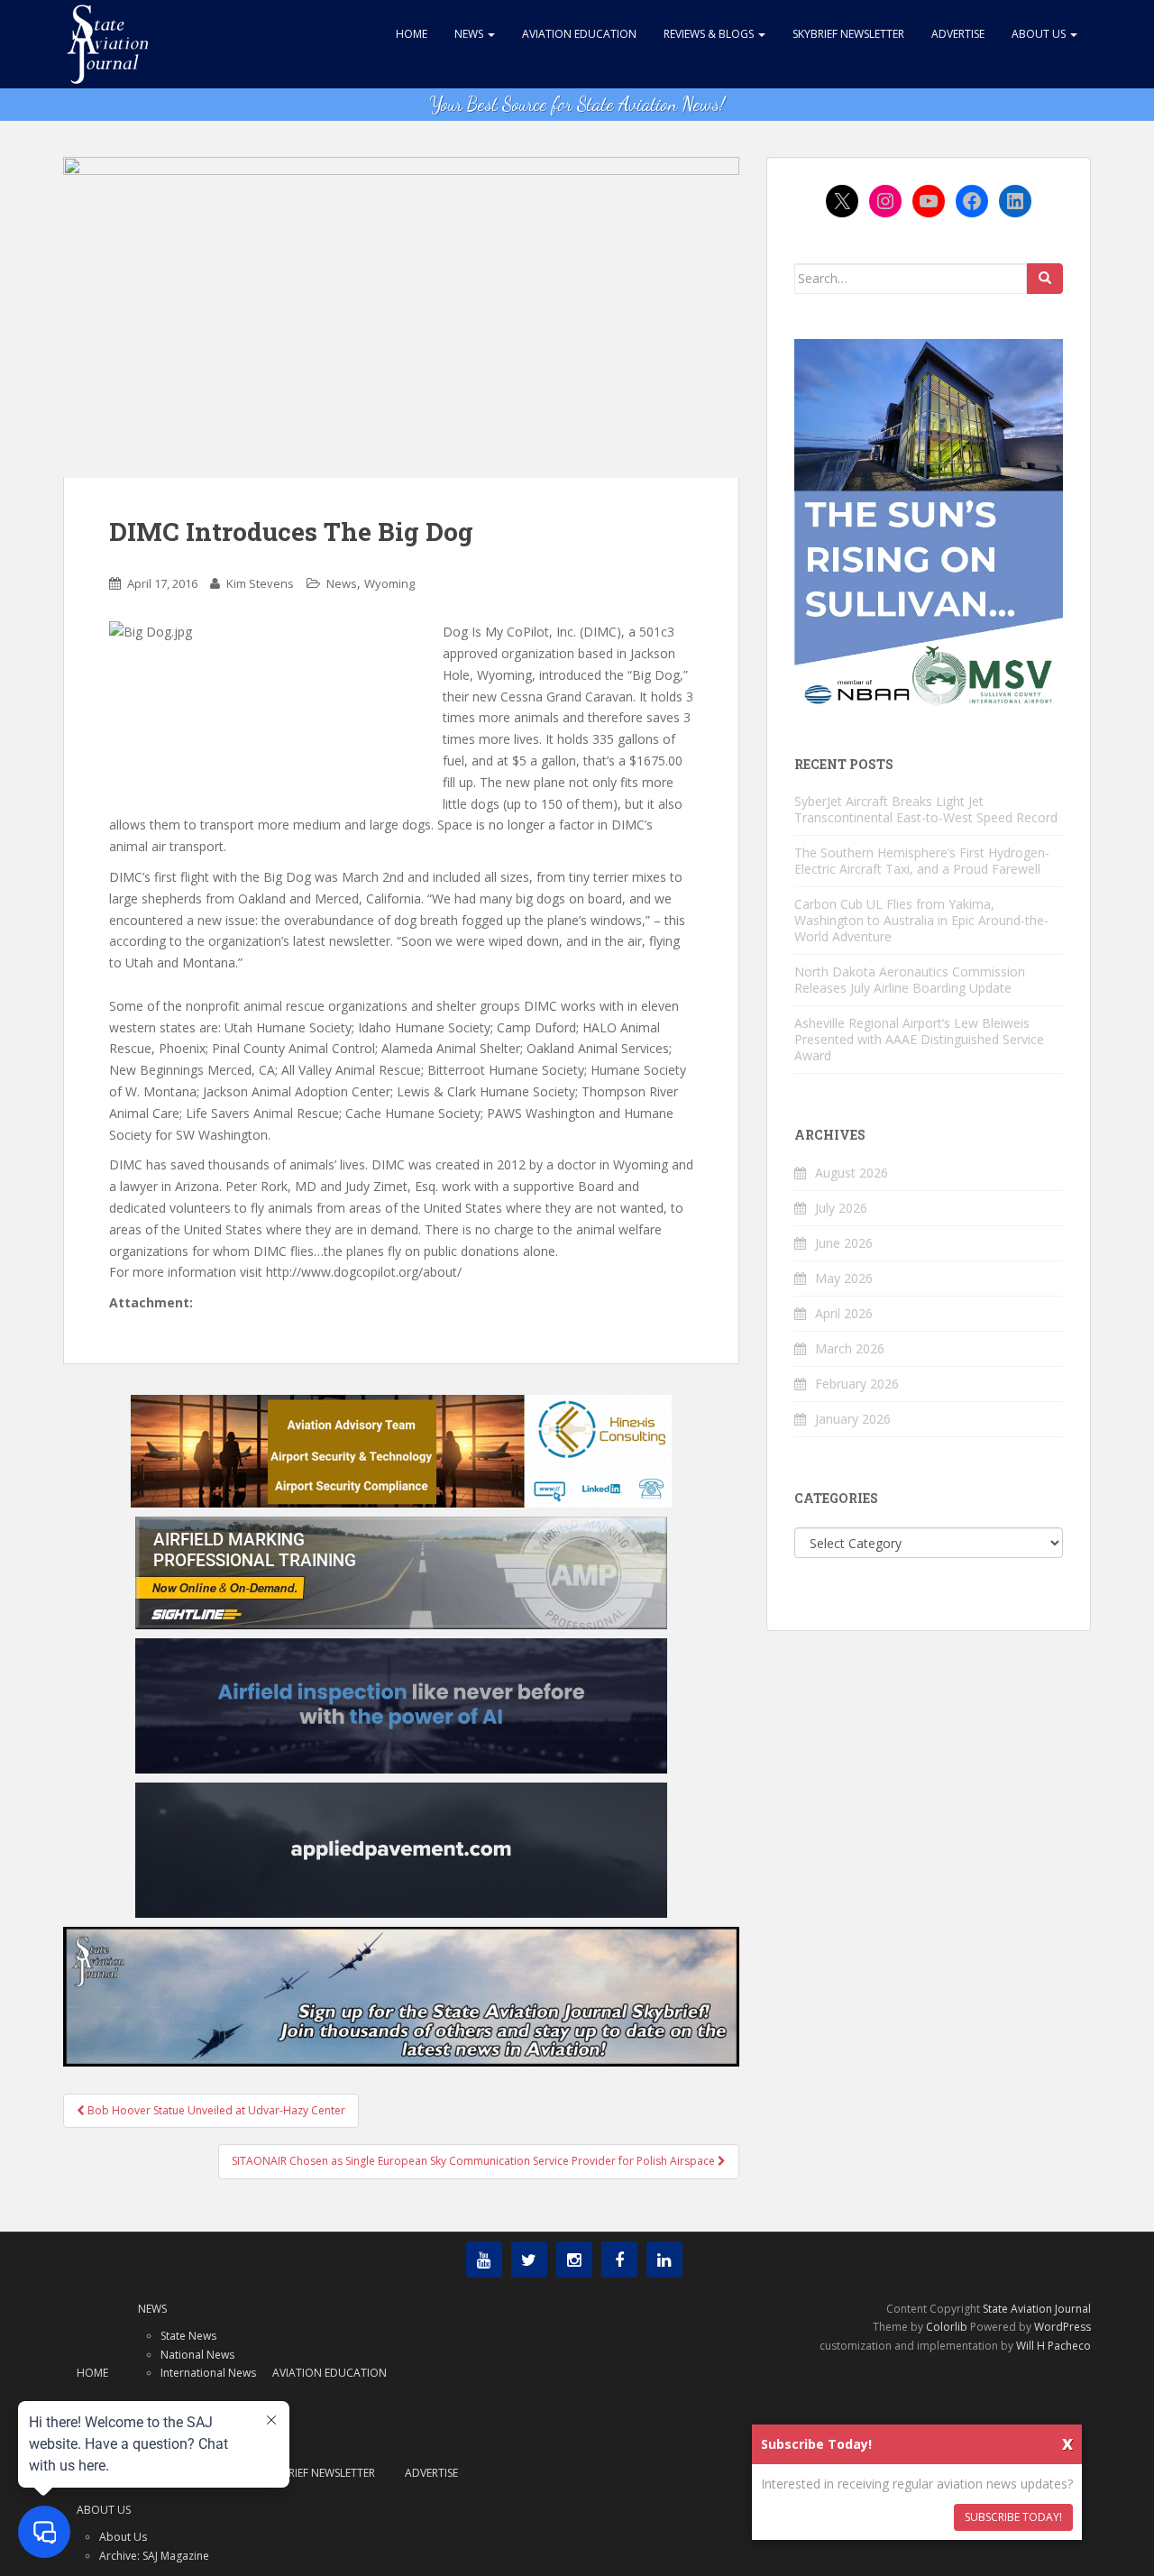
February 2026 (857, 1384)
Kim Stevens (260, 583)
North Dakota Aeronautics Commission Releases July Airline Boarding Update (910, 980)
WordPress (1062, 2327)
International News (208, 2373)
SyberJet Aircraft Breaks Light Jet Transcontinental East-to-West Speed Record (926, 809)
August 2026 (852, 1173)
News (470, 34)
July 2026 (841, 1208)
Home (412, 34)
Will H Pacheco (1053, 2346)
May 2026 (844, 1278)
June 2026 (844, 1243)
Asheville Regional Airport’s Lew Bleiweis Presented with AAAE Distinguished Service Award (919, 1039)
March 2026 (850, 1348)
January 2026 (853, 1419)
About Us (1040, 34)
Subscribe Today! (1013, 2517)
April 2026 (844, 1313)
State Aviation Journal (1037, 2309)
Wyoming (389, 583)
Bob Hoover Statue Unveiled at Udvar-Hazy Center (215, 2110)
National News (197, 2355)
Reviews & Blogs (710, 34)
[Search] (1045, 279)
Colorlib (947, 2327)
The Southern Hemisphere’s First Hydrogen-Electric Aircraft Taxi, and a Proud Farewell (922, 861)
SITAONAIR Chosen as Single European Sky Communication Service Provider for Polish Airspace (475, 2161)
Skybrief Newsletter (848, 34)
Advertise (958, 34)
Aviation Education (579, 34)
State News (188, 2336)
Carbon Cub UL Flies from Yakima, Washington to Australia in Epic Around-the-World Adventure (921, 920)
